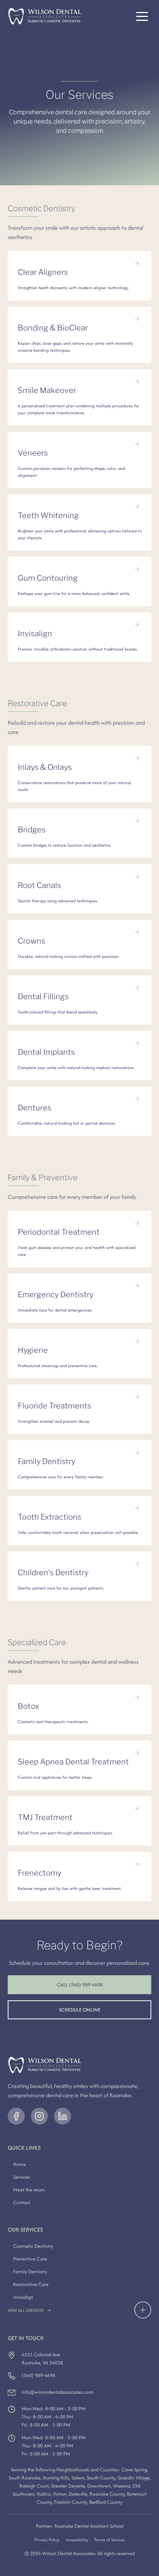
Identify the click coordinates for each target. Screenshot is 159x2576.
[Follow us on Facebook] (16, 2116)
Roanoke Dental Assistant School (89, 2526)
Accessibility (77, 2540)
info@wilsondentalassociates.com (58, 2392)
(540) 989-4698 (38, 2375)
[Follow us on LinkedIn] (63, 2116)
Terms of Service (109, 2540)
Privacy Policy (47, 2540)
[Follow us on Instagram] (39, 2116)
